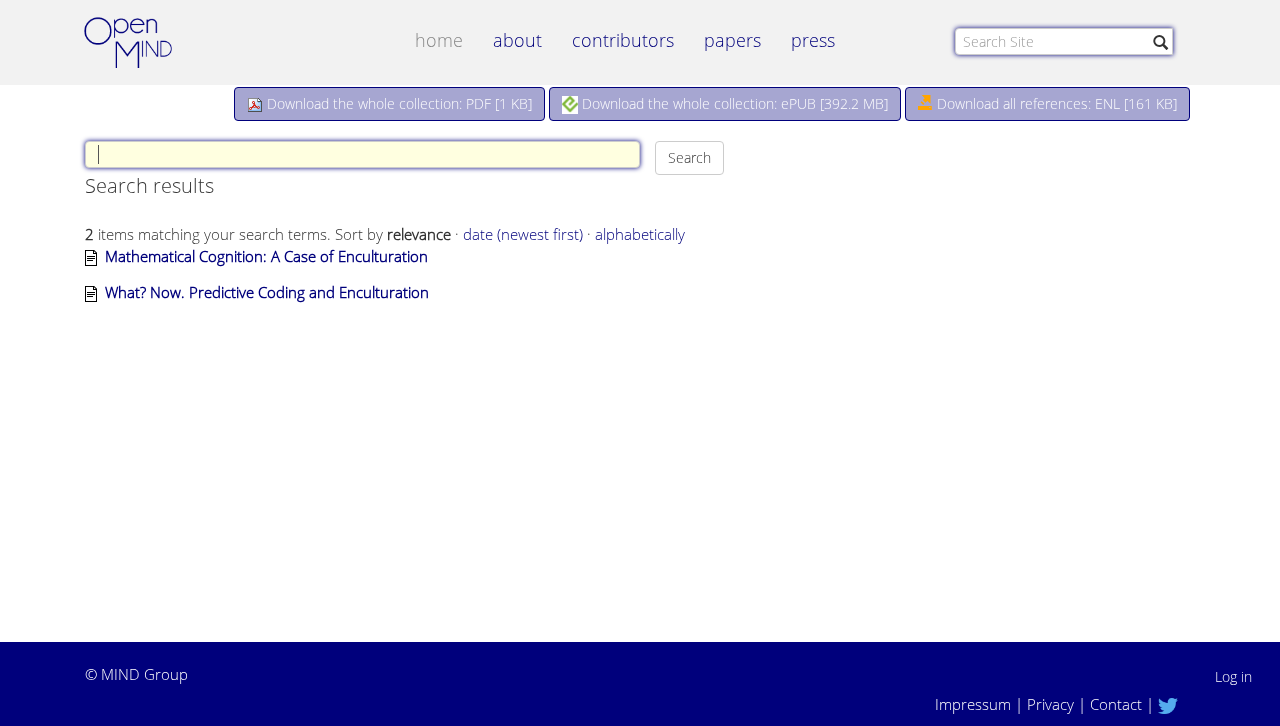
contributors (623, 40)
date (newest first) (523, 234)
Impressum (973, 704)
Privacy (1050, 704)
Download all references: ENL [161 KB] (1055, 103)
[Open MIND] (147, 45)
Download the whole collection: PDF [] (397, 103)
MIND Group (144, 674)
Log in (1233, 676)
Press (813, 40)
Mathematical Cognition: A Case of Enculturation (266, 256)
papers (732, 40)
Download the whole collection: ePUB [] (733, 103)
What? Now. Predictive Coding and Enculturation (267, 292)
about (517, 40)
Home (439, 40)
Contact (1116, 704)
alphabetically (640, 234)
